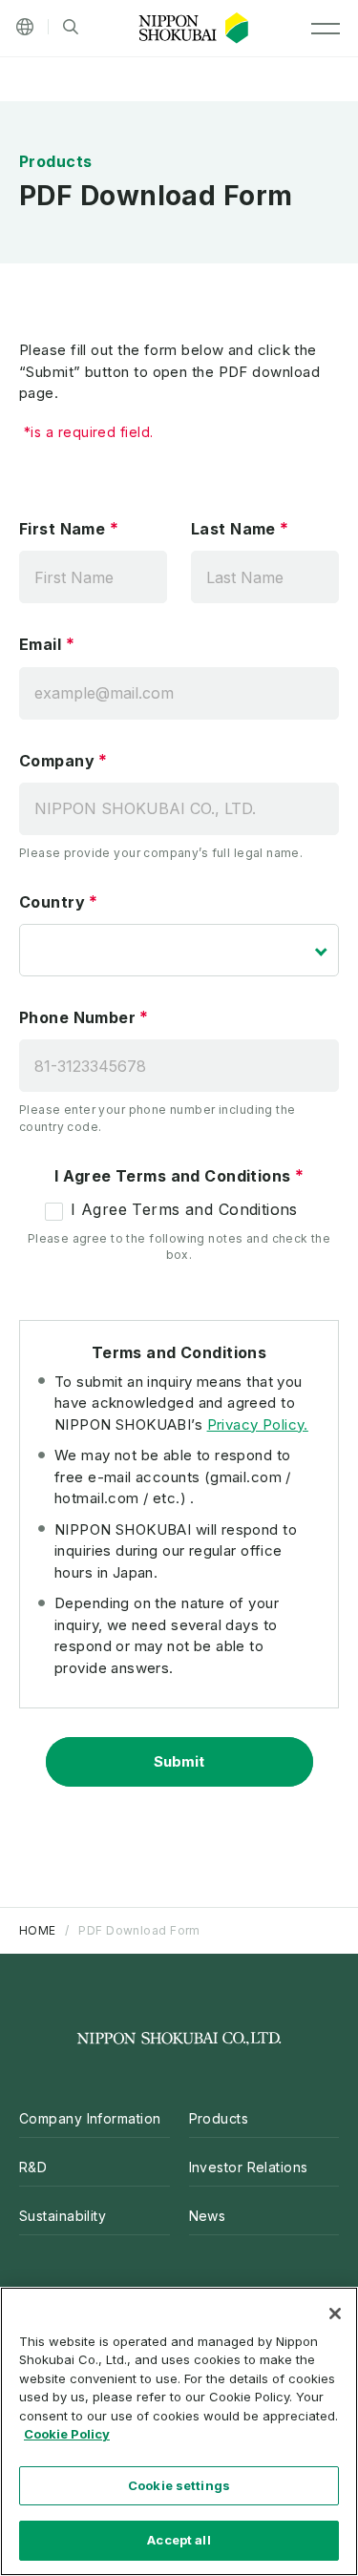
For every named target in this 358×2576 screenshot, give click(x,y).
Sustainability (63, 2216)
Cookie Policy (67, 2434)
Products (219, 2118)
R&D (33, 2167)
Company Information (90, 2118)
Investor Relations (249, 2167)
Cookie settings (179, 2485)
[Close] (335, 2314)
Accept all (179, 2540)
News (208, 2216)
